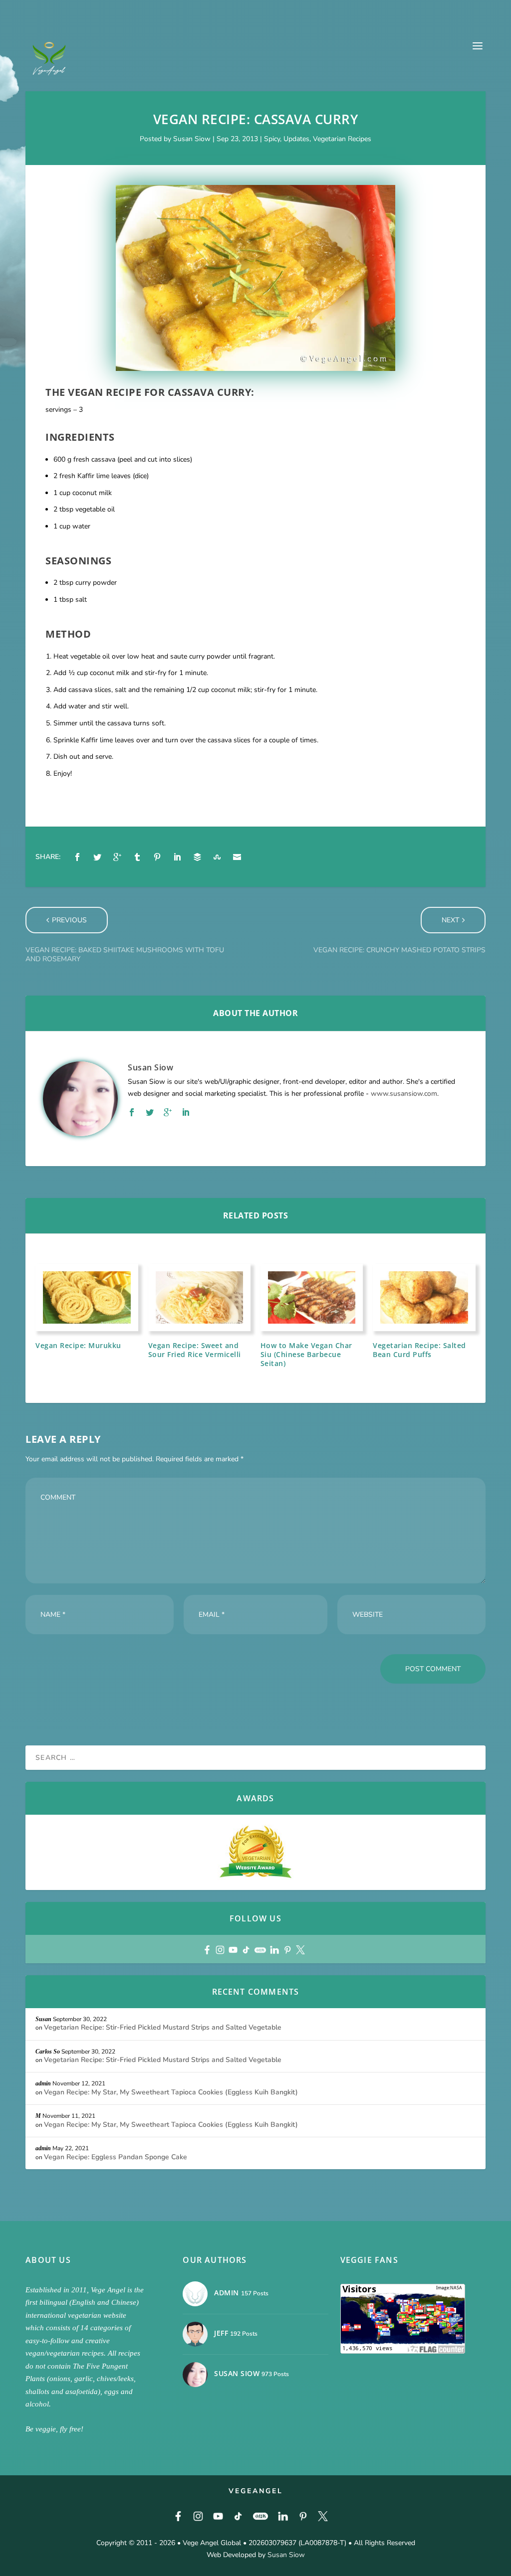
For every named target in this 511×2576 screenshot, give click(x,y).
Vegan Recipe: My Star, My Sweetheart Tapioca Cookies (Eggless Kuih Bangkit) (171, 2092)
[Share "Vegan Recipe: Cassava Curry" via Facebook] (77, 857)
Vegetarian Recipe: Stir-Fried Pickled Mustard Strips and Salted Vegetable (163, 2027)
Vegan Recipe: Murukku (78, 1345)
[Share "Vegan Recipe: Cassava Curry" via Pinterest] (157, 857)
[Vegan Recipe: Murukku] (87, 1297)
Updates (296, 139)
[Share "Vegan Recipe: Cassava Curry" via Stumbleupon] (217, 857)
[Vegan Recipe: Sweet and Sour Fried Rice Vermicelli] (199, 1297)
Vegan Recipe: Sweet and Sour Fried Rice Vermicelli (195, 1350)
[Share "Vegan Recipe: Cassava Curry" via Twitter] (97, 857)
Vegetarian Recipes (342, 139)
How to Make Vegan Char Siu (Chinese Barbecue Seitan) (306, 1354)
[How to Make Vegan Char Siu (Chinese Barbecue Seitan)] (312, 1297)
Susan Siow (192, 139)
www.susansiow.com (404, 1094)
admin (43, 2083)
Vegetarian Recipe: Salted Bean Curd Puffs (419, 1350)
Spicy (272, 139)
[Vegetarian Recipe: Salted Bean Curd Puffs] (424, 1297)
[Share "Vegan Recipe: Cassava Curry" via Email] (237, 857)
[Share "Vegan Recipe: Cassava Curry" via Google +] (117, 857)
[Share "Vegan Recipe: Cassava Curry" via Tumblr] (137, 857)
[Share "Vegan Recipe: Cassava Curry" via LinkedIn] (177, 857)
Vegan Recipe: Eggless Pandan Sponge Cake (116, 2157)
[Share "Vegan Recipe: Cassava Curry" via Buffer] (197, 857)
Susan (43, 2019)
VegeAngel (256, 2491)
